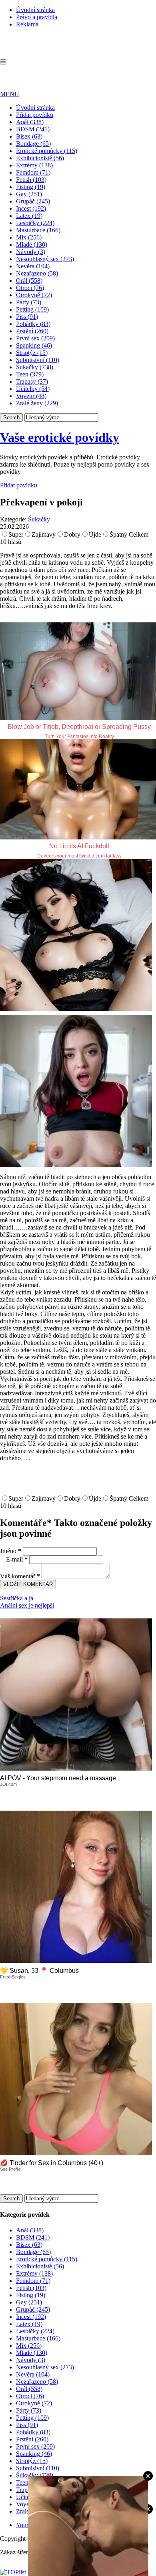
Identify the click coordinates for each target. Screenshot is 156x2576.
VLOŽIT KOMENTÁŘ (28, 1584)
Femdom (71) (33, 172)
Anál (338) (30, 122)
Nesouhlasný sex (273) (45, 259)
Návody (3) (31, 252)
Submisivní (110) (38, 360)
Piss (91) (27, 317)
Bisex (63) (29, 136)
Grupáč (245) (33, 201)
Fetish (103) (31, 180)
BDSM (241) (33, 129)
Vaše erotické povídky (60, 437)
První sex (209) (35, 338)
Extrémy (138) (34, 165)
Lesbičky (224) (35, 223)
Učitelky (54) (33, 389)
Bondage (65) (33, 144)
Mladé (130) (32, 245)
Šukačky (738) (35, 367)
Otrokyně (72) (34, 295)
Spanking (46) (34, 345)
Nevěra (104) (33, 266)
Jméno (11, 1551)
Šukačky (39, 519)
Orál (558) (29, 281)
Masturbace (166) (38, 230)
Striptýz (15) (32, 353)
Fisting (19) (31, 187)
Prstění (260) (32, 331)
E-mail (17, 1559)
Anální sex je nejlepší (27, 1605)
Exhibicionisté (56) (40, 158)
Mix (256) (29, 237)
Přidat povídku (35, 115)
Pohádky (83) (33, 324)
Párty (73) (29, 302)
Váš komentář (20, 1576)
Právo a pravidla (37, 17)
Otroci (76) (30, 288)
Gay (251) (29, 194)
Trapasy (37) (32, 381)
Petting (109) (32, 309)
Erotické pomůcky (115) (47, 151)
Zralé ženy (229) (37, 403)
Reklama (27, 24)
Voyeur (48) (31, 396)
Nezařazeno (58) (37, 273)
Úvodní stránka (35, 10)
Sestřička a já (17, 1598)
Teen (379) (30, 374)
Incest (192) (31, 208)
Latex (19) (29, 216)
